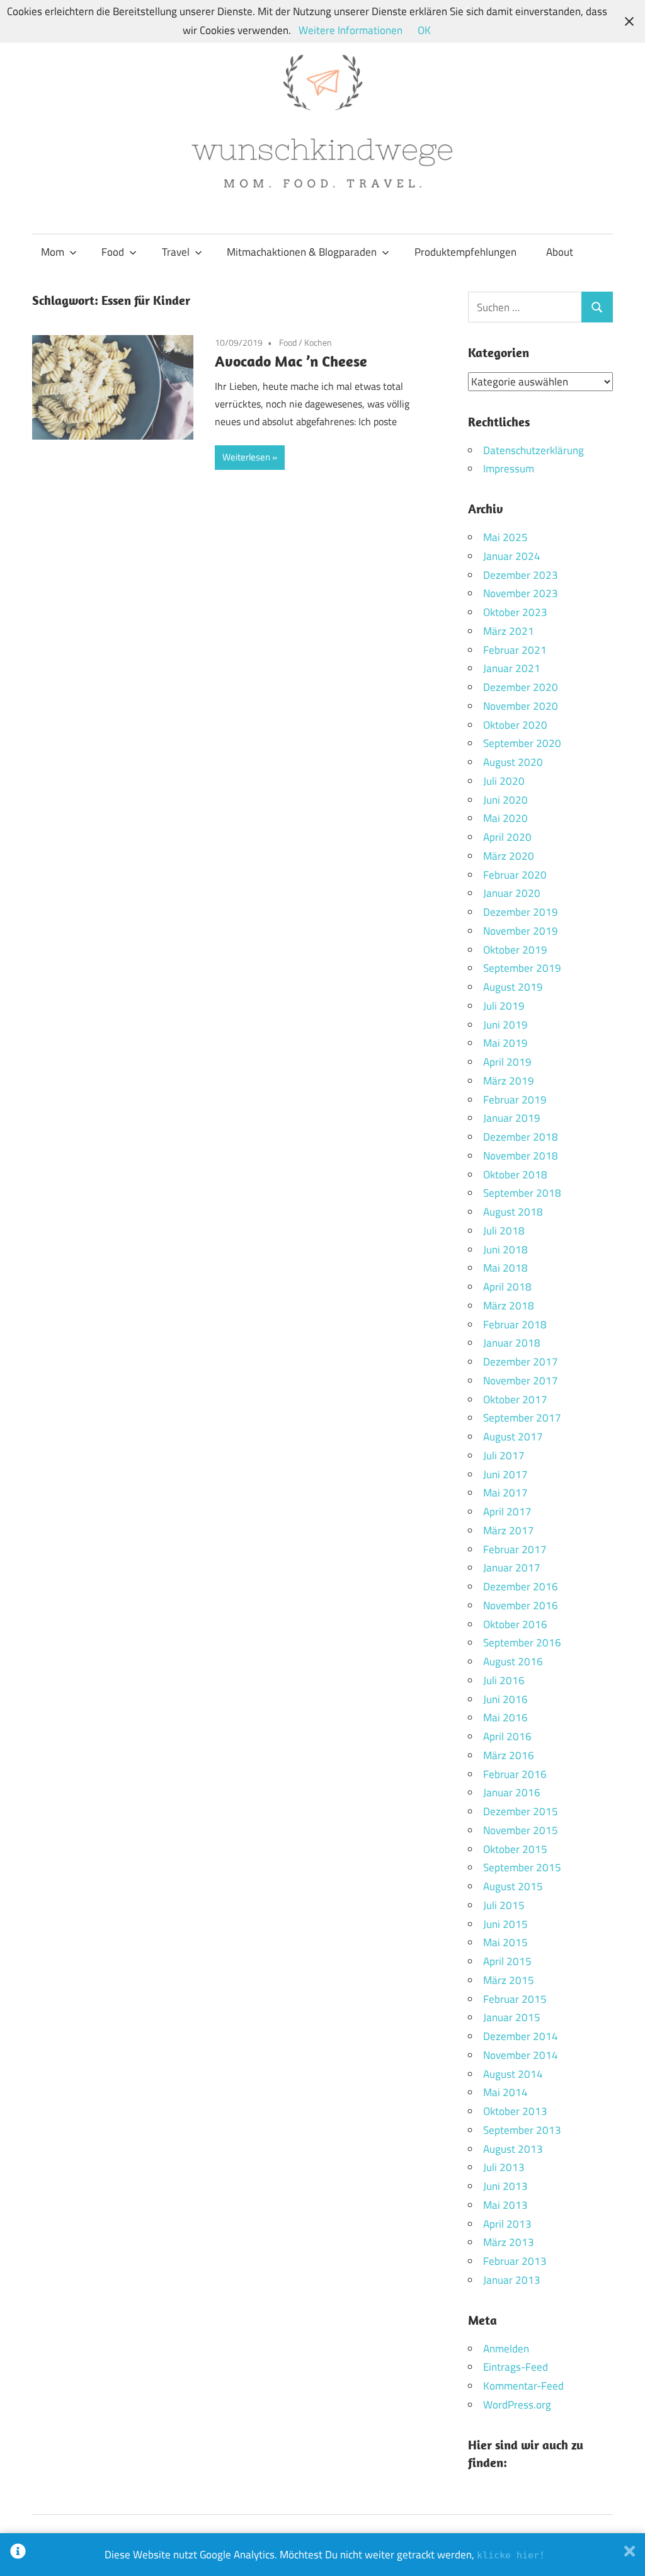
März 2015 (509, 1980)
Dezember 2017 (521, 1362)
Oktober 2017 (515, 1399)
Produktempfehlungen (465, 252)
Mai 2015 (505, 1942)
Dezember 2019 (521, 912)
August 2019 (513, 987)
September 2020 (522, 743)
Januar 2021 (512, 668)
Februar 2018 (515, 1325)
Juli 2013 (504, 2167)
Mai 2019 (505, 1043)
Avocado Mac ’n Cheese (291, 361)
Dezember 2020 (521, 687)
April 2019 (507, 1062)
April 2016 (507, 1736)
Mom (53, 252)
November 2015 (521, 1830)
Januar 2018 (512, 1343)
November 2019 (521, 931)
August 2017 (513, 1437)
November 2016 (521, 1605)
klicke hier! (511, 2555)
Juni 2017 (505, 1474)
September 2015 (522, 1867)
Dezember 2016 (521, 1587)
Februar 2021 (515, 650)
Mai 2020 (505, 818)
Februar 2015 (515, 1999)
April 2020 (507, 837)
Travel (176, 252)
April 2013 (507, 2224)
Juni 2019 (505, 1025)
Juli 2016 (504, 1680)
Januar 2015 (512, 2017)
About (560, 252)
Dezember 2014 (521, 2036)
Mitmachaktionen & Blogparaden (302, 252)
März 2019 (509, 1081)
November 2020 (521, 706)
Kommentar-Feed (523, 2386)
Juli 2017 (504, 1456)
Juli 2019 (504, 1006)
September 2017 (522, 1418)
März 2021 (509, 631)
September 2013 (522, 2130)
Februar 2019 (515, 1100)
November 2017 (521, 1381)
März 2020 (509, 856)
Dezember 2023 (521, 575)
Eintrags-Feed (516, 2367)
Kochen (318, 342)
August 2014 (513, 2074)
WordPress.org (517, 2405)
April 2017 (507, 1512)
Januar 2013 (512, 2280)
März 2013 (509, 2242)
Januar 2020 (512, 893)
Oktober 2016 (515, 1624)
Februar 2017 (515, 1549)
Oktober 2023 (515, 612)
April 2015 (507, 1961)
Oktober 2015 (515, 1849)
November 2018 (521, 1156)
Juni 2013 (505, 2186)
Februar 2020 (515, 875)
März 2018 (509, 1306)
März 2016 (509, 1755)
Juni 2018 (505, 1250)
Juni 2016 (505, 1699)
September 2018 (522, 1193)
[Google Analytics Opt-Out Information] (18, 2555)
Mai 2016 (505, 1718)
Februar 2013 (515, 2261)
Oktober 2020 (515, 725)
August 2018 (513, 1212)
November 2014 (521, 2055)
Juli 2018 (504, 1231)
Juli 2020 (504, 781)
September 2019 (522, 968)
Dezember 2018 (521, 1137)
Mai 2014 (505, 2092)
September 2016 (522, 1643)
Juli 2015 (504, 1905)
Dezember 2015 (521, 1811)
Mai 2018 (505, 1268)
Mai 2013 (505, 2205)
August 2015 (513, 1886)
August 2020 (513, 762)
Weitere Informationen (351, 30)
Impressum (509, 469)
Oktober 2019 (515, 950)
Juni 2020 (505, 800)
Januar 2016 (512, 1792)
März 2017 (509, 1530)
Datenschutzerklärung (534, 450)
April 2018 (507, 1287)
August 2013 (513, 2149)
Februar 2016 (515, 1774)
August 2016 (513, 1661)
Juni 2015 (505, 1924)
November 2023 (521, 593)
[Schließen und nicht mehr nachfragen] (630, 2555)
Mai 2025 (505, 537)
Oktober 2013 (515, 2111)
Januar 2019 (512, 1118)
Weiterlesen (246, 457)
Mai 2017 (505, 1493)
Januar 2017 (512, 1568)
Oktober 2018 (515, 1175)
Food (113, 252)
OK (424, 30)
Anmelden (506, 2349)
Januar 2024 (512, 556)
